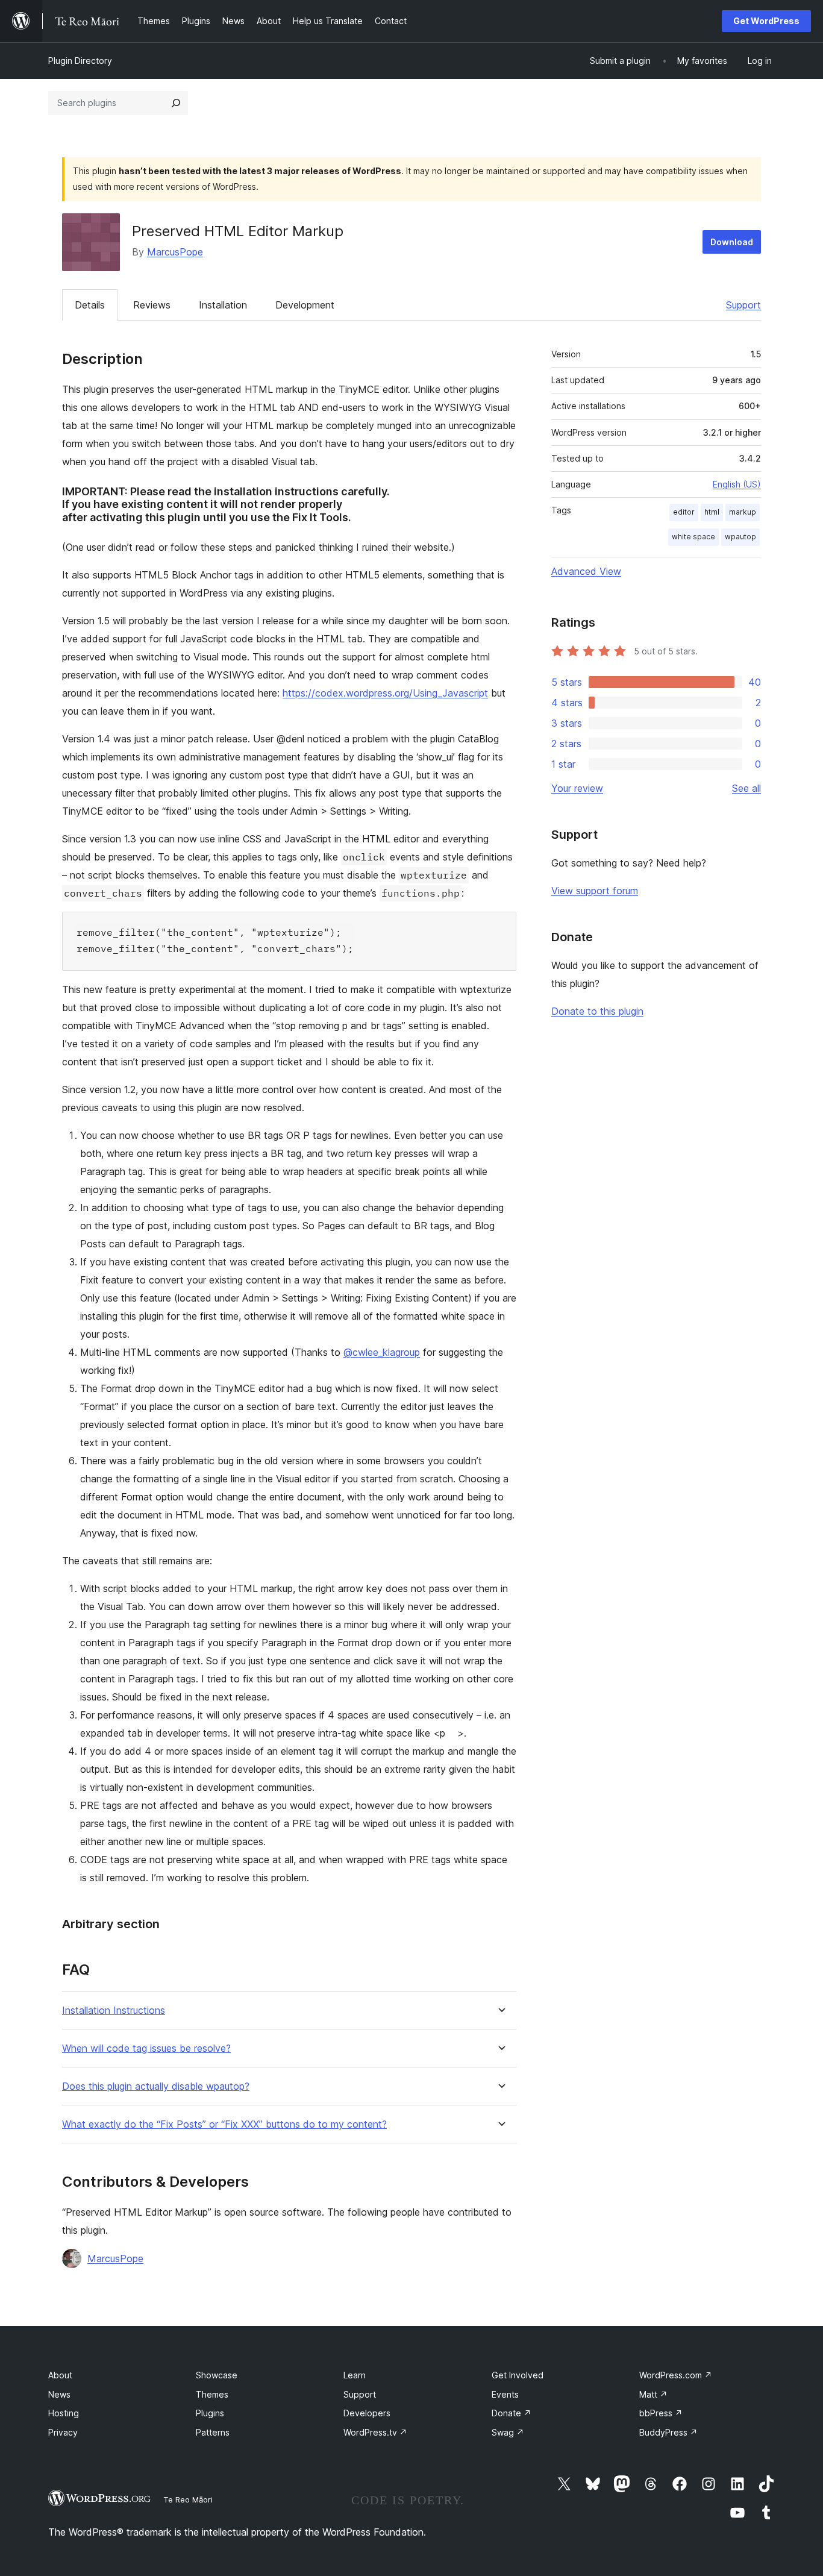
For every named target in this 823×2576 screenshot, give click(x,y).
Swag (508, 2432)
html (712, 512)
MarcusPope (175, 252)
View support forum (595, 891)
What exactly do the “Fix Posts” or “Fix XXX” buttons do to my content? (224, 2124)
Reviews (152, 305)
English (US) (737, 484)
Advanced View (586, 571)
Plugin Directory (80, 61)
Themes (212, 2394)
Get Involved (518, 2375)
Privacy (63, 2432)
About (60, 2375)
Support (743, 305)
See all (746, 788)
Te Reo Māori (188, 2499)
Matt (653, 2394)
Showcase (217, 2375)
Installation (223, 305)
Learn (355, 2375)
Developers (367, 2413)
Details (90, 305)
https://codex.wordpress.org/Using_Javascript (385, 693)
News (59, 2394)
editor (684, 512)
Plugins (210, 2413)
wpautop (740, 537)
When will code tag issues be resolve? (146, 2048)
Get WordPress (766, 21)
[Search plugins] (176, 103)
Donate (512, 2413)
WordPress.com (676, 2375)
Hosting (64, 2413)
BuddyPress (668, 2432)
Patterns (213, 2432)
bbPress (661, 2413)
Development (305, 305)
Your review (577, 788)
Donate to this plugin (597, 1011)
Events (505, 2394)
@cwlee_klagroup (382, 1352)
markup (743, 512)
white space (693, 537)
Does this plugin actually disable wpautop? (156, 2086)
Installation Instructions (114, 2010)
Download (732, 242)
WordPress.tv (375, 2432)
